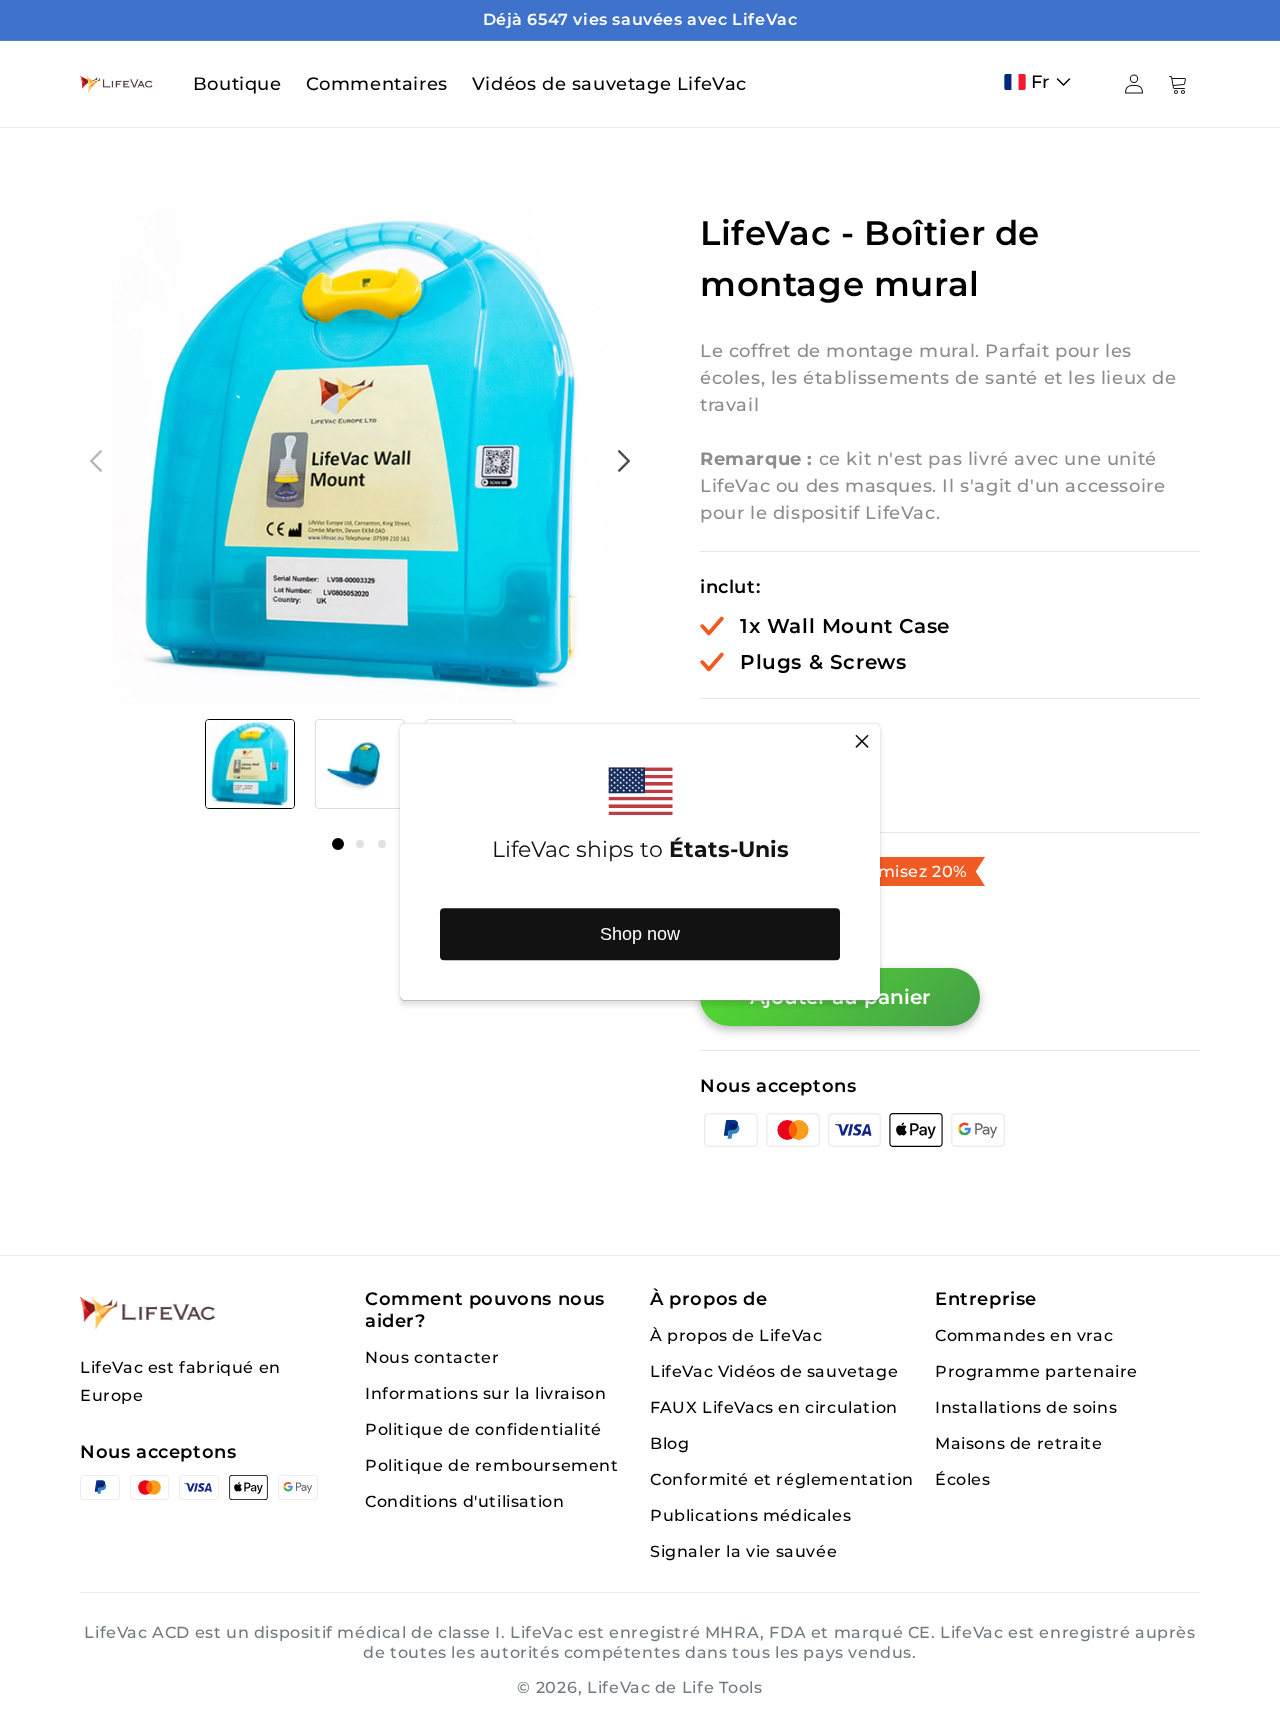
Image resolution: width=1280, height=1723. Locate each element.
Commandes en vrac (1024, 1335)
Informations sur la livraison (485, 1393)
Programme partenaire (1036, 1371)
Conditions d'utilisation (464, 1501)
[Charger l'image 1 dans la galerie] (250, 764)
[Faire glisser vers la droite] (624, 461)
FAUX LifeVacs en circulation (774, 1407)
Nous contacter (432, 1357)
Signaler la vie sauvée (743, 1551)
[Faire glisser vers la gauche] (96, 461)
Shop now (640, 934)
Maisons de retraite (1018, 1443)
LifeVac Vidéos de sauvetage (774, 1371)
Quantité (742, 734)
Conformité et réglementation (782, 1479)
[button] (1042, 82)
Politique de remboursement (492, 1465)
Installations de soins (1026, 1407)
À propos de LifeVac (736, 1335)
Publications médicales (750, 1515)
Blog (669, 1443)
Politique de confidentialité (483, 1429)
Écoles (963, 1479)
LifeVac (619, 1687)
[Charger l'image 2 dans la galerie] (360, 764)
